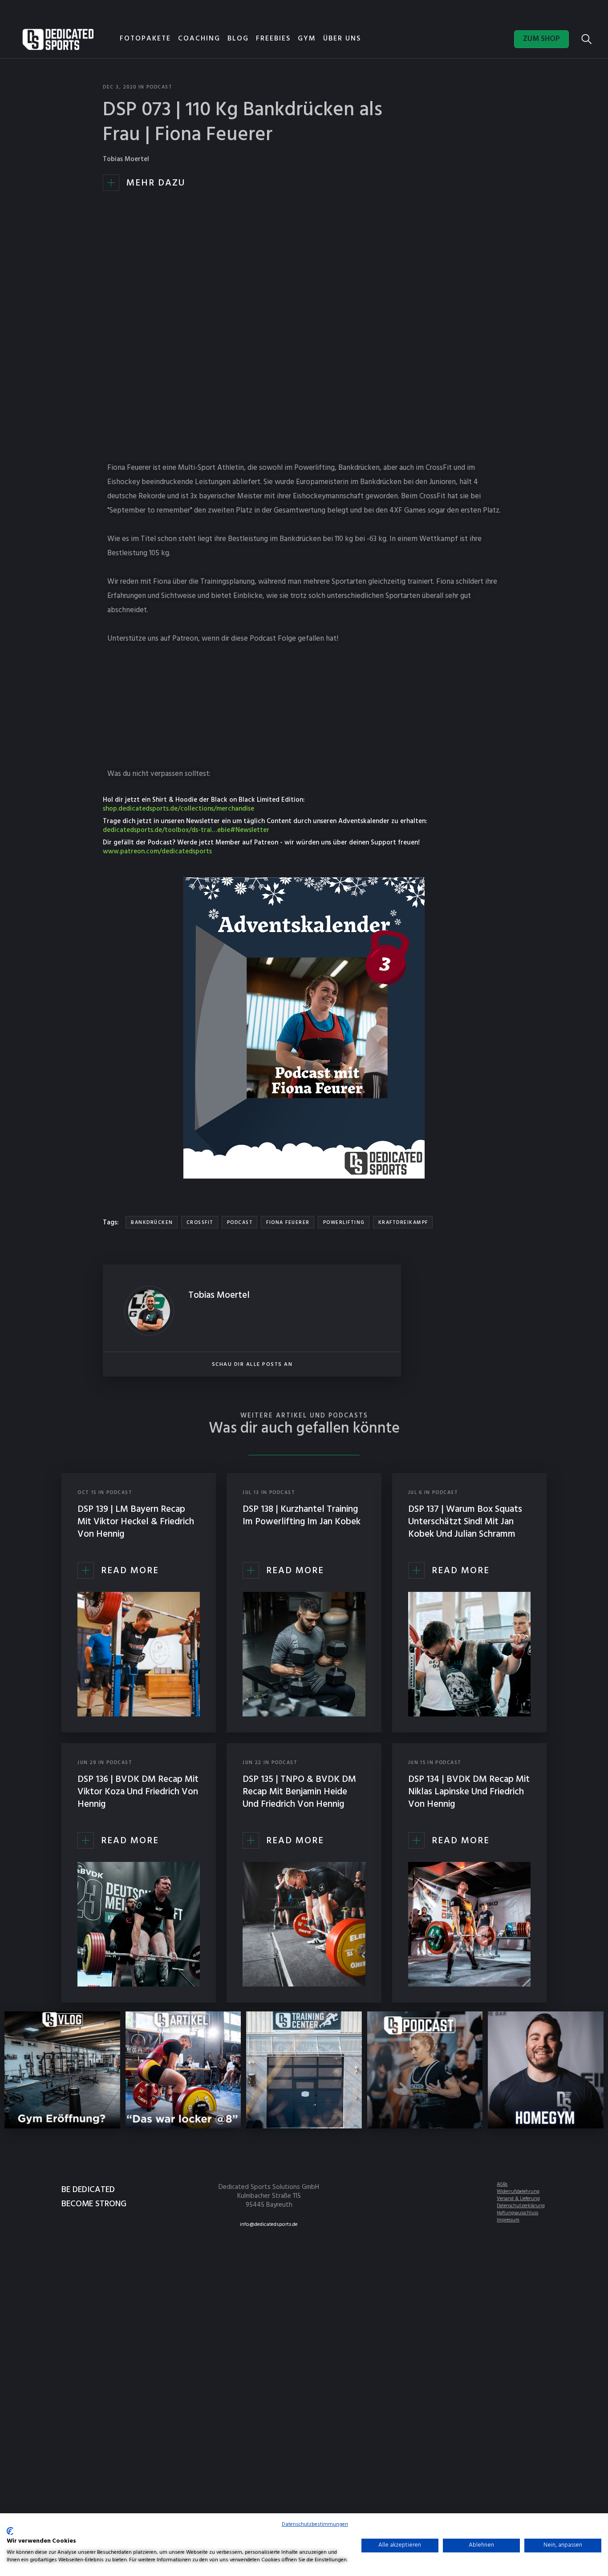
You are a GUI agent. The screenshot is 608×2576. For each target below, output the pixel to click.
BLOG (238, 39)
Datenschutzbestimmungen (315, 2524)
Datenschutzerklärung (521, 2206)
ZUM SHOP (541, 39)
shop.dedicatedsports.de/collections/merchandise (178, 809)
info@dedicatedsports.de (269, 2225)
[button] (242, 40)
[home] (58, 39)
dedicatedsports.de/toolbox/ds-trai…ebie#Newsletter (186, 830)
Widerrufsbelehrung (518, 2192)
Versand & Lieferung (518, 2199)
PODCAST (160, 87)
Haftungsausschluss (517, 2213)
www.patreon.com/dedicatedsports (157, 852)
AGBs (502, 2184)
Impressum (508, 2220)
